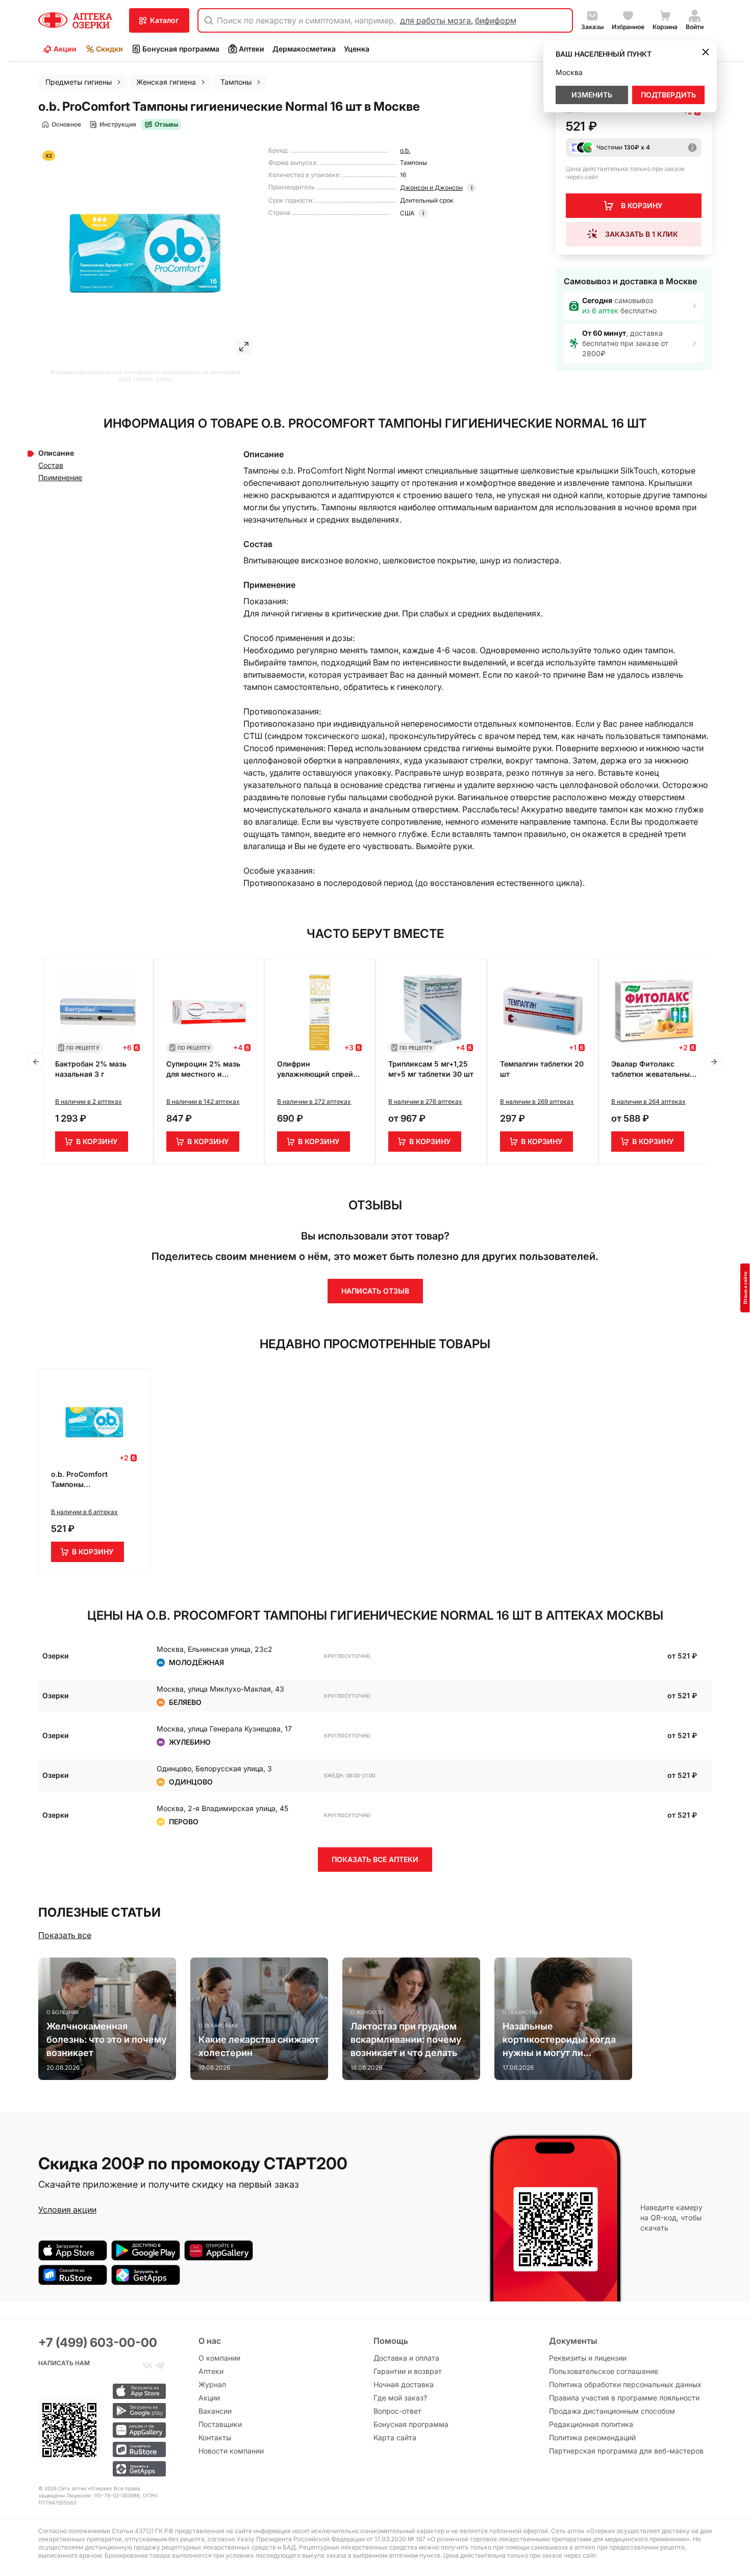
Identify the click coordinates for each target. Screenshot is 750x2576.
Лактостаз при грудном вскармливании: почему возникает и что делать (406, 2039)
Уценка (357, 49)
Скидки (109, 49)
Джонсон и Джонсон (431, 188)
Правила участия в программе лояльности (624, 2398)
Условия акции (67, 2210)
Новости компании (231, 2451)
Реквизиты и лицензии (588, 2358)
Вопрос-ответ (397, 2411)
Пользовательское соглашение (604, 2371)
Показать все (65, 1935)
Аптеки (252, 49)
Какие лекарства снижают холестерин (259, 2046)
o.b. (405, 150)
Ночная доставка (404, 2384)
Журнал (212, 2384)
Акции (65, 49)
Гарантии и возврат (408, 2371)
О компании (219, 2358)
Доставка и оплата (406, 2358)
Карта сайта (395, 2437)
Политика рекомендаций (592, 2437)
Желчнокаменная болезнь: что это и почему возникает (106, 2039)
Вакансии (215, 2411)
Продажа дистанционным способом (612, 2411)
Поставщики (220, 2424)
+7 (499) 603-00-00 (98, 2343)
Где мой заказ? (400, 2398)
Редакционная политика (591, 2424)
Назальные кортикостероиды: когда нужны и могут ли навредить (559, 2040)
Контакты (215, 2437)
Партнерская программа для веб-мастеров (626, 2451)
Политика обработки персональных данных (625, 2384)
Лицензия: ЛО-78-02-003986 (103, 2495)
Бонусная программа (181, 49)
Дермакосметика (304, 49)
